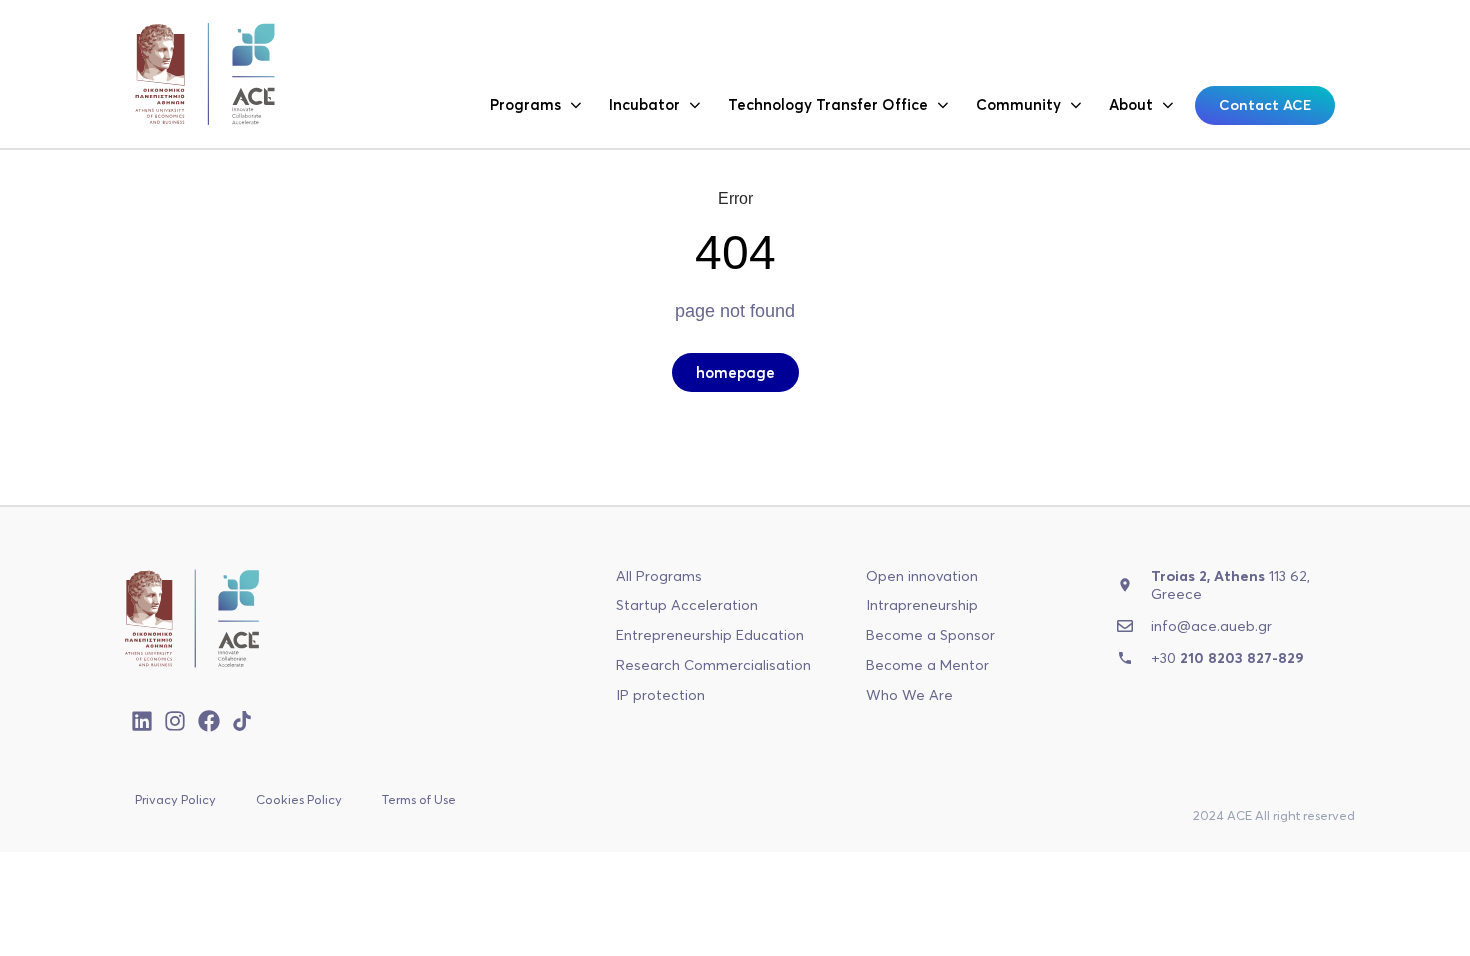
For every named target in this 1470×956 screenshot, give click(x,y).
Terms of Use (419, 799)
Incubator (644, 104)
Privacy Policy (175, 799)
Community (1018, 104)
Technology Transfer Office (828, 104)
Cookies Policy (299, 799)
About (1131, 104)
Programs (525, 104)
